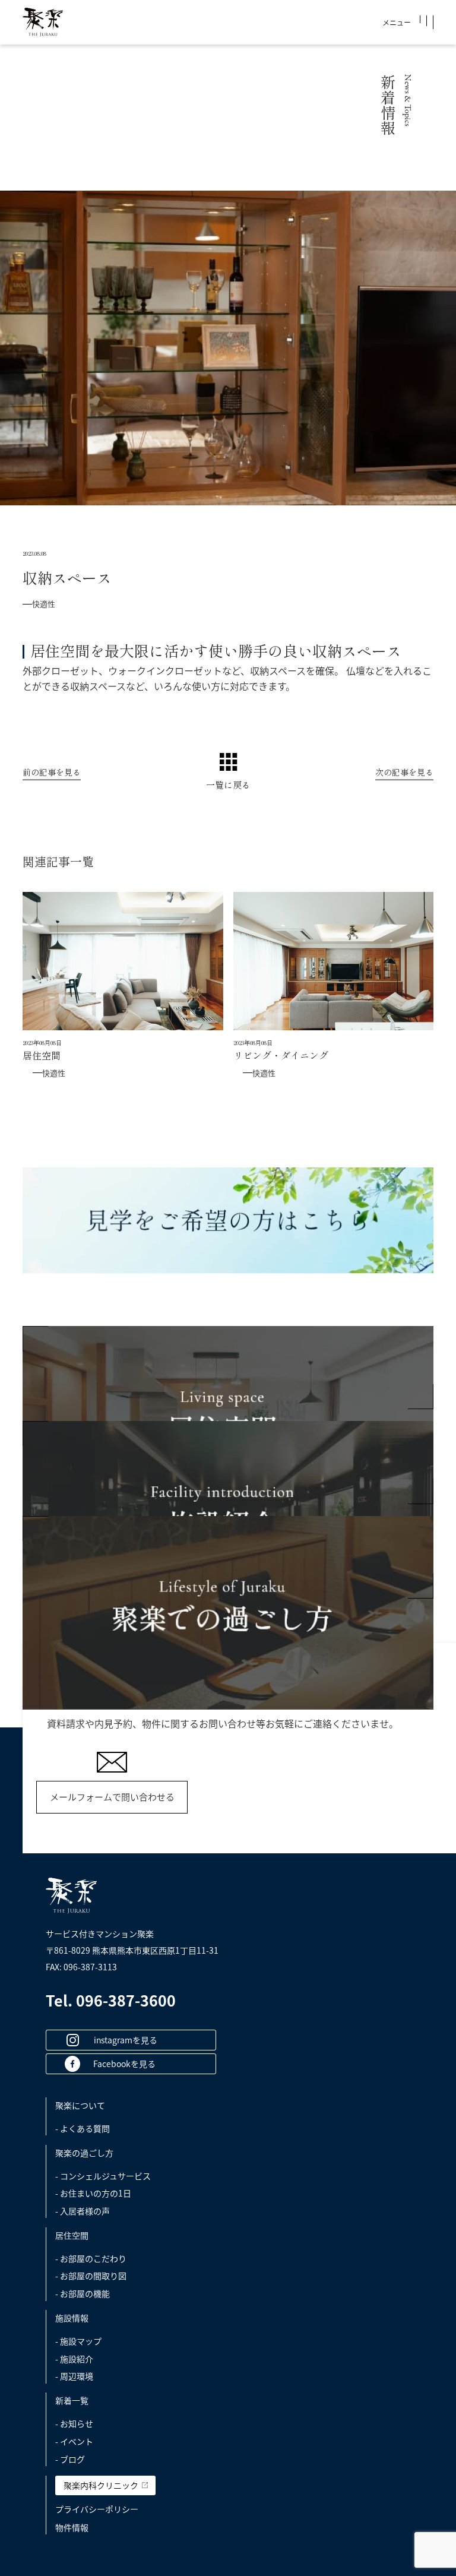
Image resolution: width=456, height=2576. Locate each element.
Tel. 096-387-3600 (111, 2000)
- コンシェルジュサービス (103, 2176)
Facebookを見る (124, 2064)
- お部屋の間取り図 (91, 2276)
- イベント (74, 2441)
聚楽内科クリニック (101, 2485)
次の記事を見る (404, 773)
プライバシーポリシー (97, 2509)
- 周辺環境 (74, 2376)
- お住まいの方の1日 (93, 2193)
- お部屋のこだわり (91, 2258)
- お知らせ (74, 2423)
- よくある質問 (83, 2128)
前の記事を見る (52, 773)
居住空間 (72, 2235)
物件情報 (72, 2527)
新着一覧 (72, 2400)
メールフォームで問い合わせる (112, 1797)
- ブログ (70, 2459)
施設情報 (72, 2318)
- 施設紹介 (74, 2359)
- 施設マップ (78, 2341)
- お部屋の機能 (83, 2293)
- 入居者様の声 (83, 2211)
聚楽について (80, 2105)
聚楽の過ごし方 (84, 2153)
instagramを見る (126, 2040)
